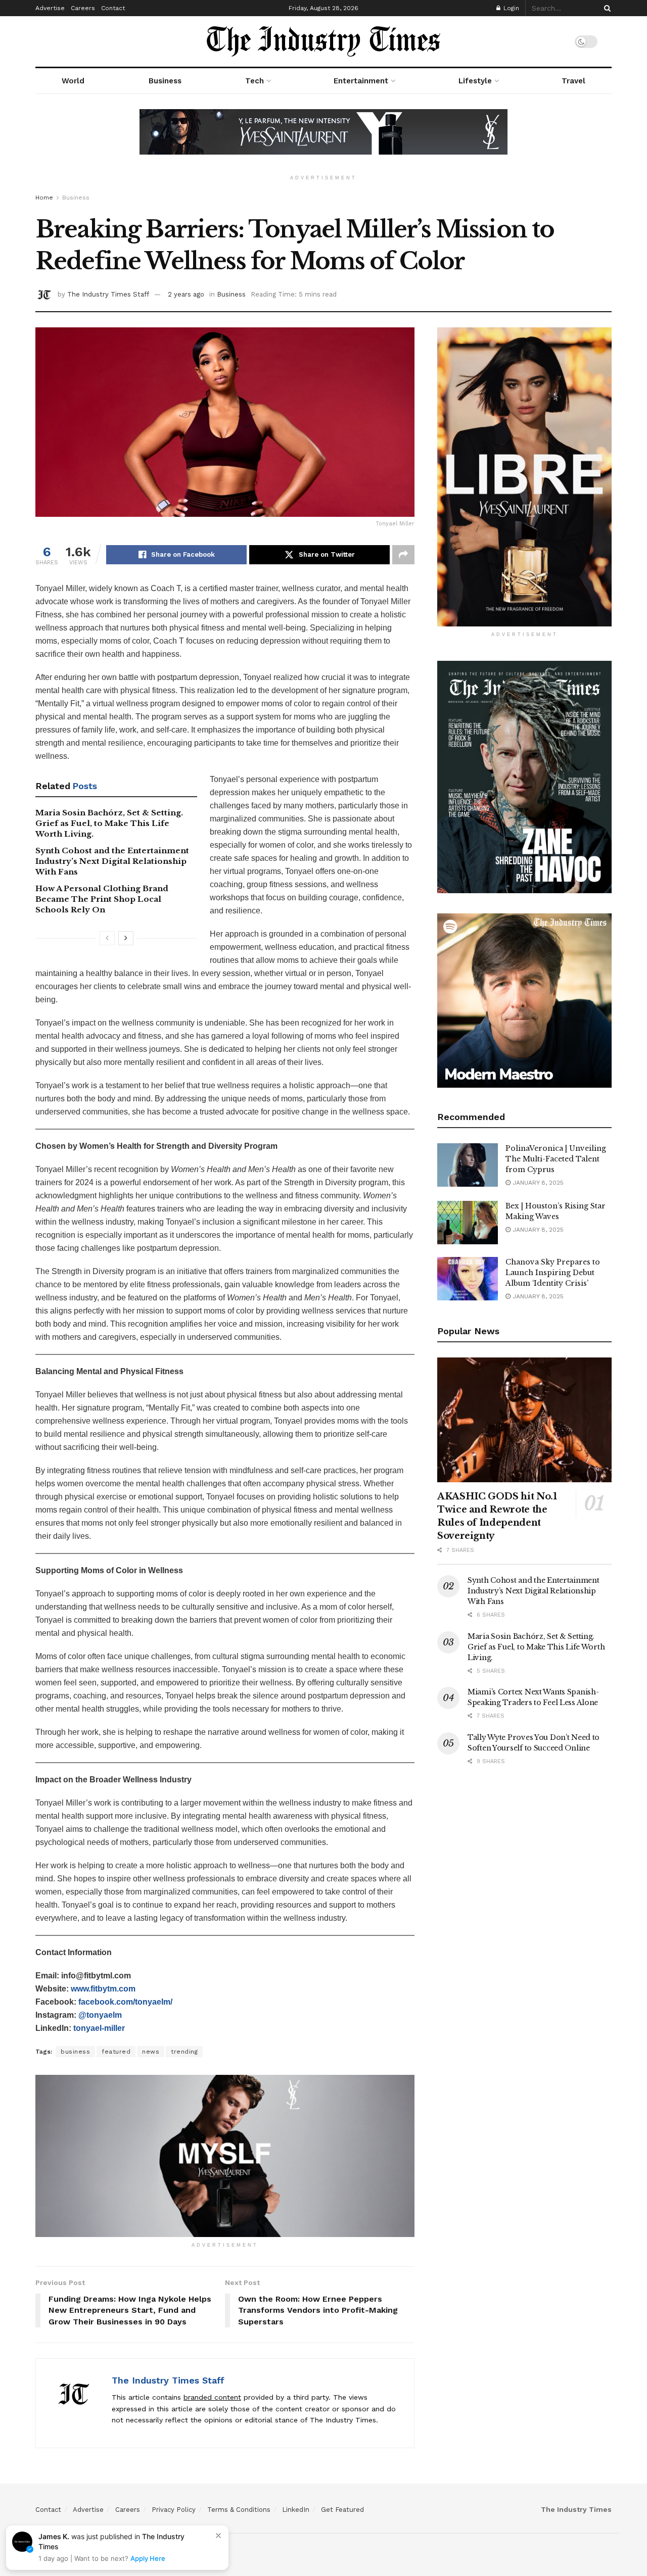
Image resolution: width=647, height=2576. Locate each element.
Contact (113, 8)
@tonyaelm (100, 2015)
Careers (83, 8)
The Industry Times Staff (108, 294)
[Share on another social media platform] (403, 555)
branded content (212, 2397)
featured (116, 2052)
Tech (255, 81)
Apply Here (148, 2558)
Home (44, 198)
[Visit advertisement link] (323, 139)
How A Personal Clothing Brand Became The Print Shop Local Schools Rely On (102, 899)
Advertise (50, 8)
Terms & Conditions (239, 2510)
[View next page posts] (126, 938)
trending (184, 2052)
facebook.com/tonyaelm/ (125, 2002)
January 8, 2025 (537, 1183)
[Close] (218, 2536)
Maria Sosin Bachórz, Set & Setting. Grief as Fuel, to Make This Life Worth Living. (109, 823)
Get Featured (342, 2510)
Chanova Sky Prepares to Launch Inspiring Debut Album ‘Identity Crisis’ (553, 1273)
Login (510, 8)
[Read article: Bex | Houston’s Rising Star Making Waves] (468, 1223)
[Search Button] (606, 8)
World (73, 81)
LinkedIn (296, 2510)
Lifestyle (475, 81)
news (151, 2052)
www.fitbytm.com (103, 1989)
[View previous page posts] (107, 938)
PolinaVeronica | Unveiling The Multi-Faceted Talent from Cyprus (556, 1159)
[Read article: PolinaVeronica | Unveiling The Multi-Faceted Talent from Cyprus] (468, 1165)
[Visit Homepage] (323, 41)
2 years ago (186, 294)
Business (165, 81)
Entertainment (361, 81)
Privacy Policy (174, 2510)
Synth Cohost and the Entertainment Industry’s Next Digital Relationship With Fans (112, 861)
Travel (573, 81)
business (75, 2052)
